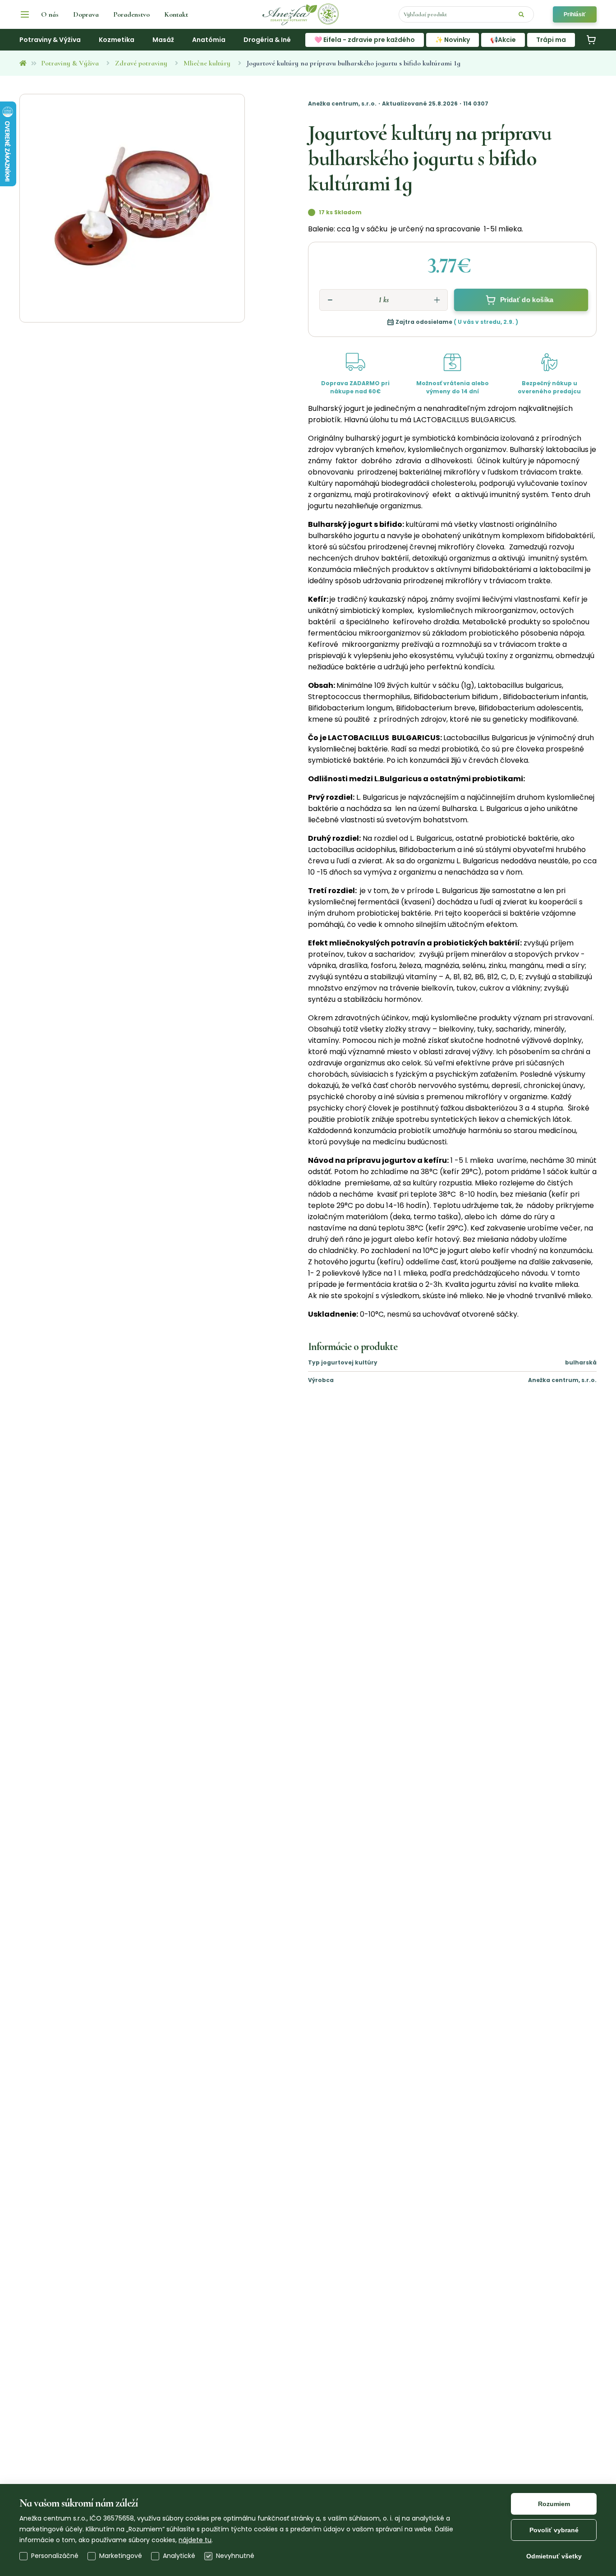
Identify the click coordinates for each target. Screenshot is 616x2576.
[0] (591, 40)
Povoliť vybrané (554, 2530)
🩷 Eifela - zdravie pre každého (365, 40)
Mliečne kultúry (207, 63)
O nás (50, 14)
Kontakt (176, 14)
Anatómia (209, 40)
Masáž (163, 40)
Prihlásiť (575, 14)
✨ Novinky (453, 40)
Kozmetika (117, 40)
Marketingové (121, 2556)
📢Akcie (503, 40)
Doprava (86, 14)
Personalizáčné (55, 2556)
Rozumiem (554, 2504)
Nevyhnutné (235, 2556)
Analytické (179, 2556)
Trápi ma (551, 40)
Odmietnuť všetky (554, 2556)
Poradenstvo (131, 14)
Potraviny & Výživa (50, 40)
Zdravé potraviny (141, 63)
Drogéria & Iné (267, 40)
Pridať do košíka (526, 300)
